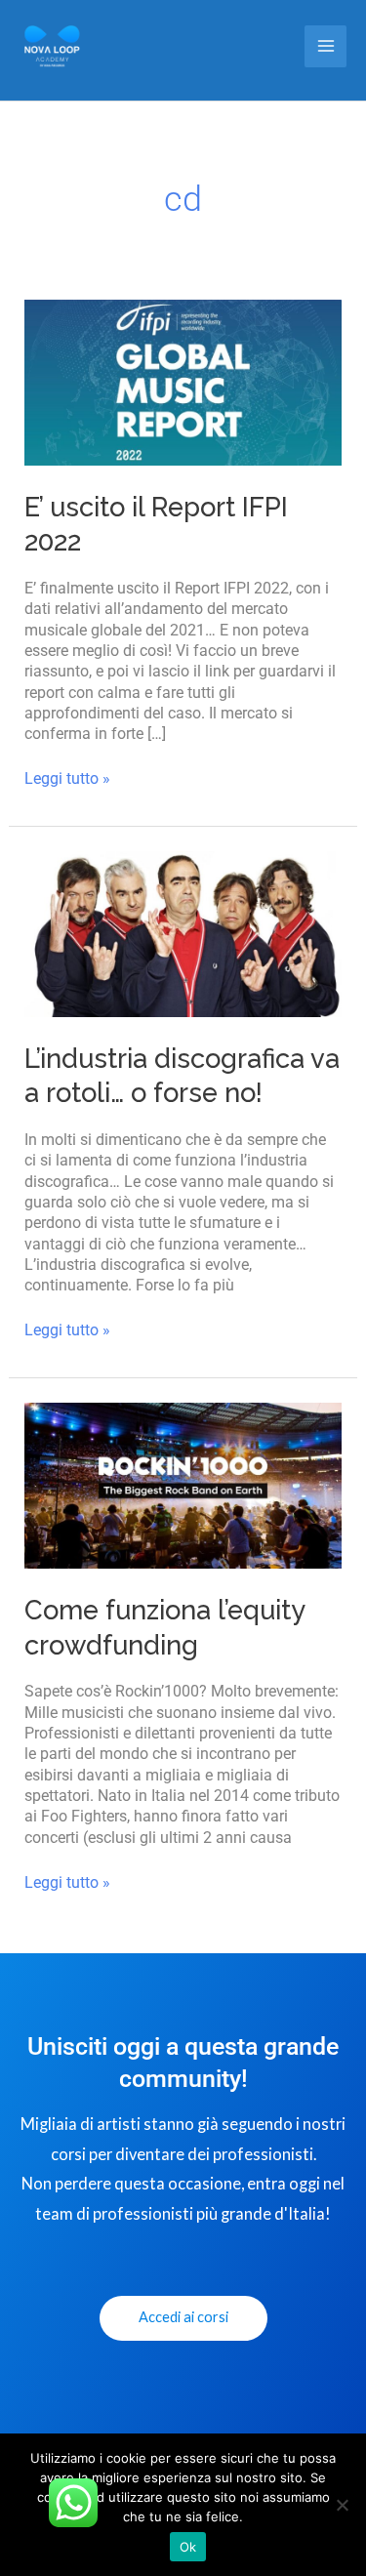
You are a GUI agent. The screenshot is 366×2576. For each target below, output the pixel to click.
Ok (188, 2547)
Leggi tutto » (67, 778)
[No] (342, 2505)
